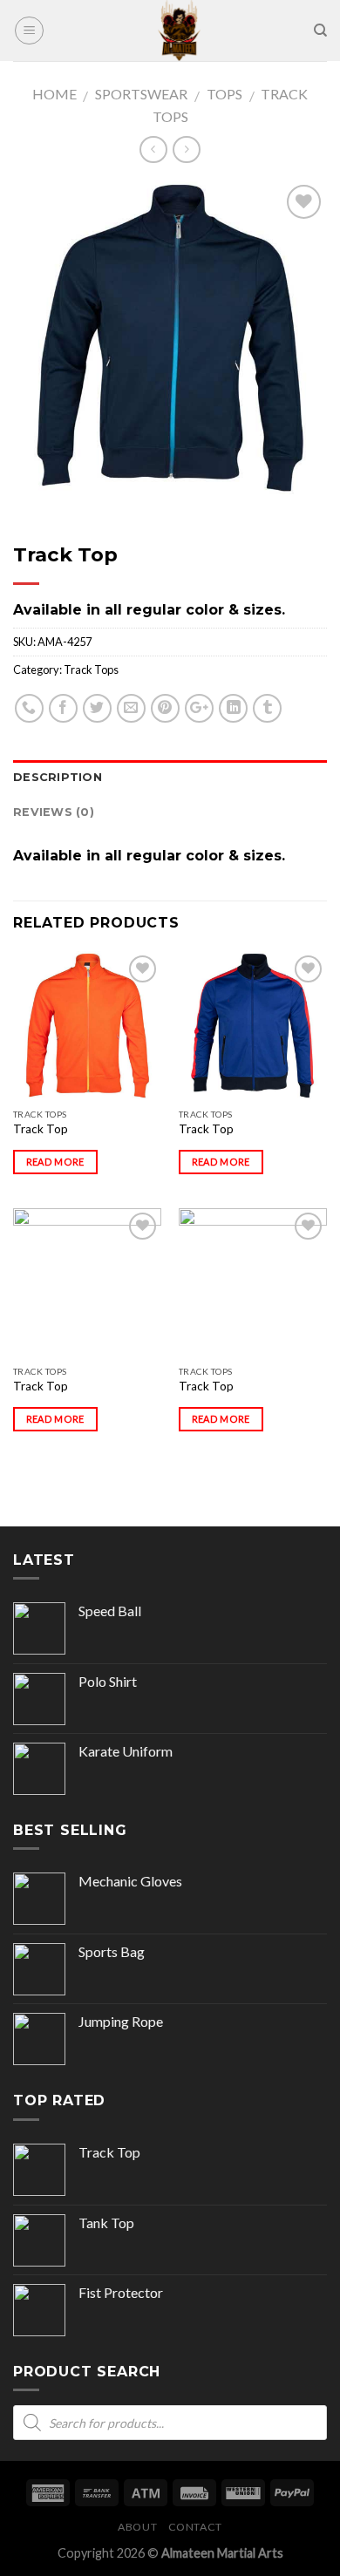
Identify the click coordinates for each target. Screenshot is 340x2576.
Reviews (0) (54, 812)
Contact (195, 2527)
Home (54, 94)
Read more (55, 1162)
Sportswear (141, 94)
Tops (224, 94)
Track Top (41, 1129)
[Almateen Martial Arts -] (179, 31)
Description (58, 777)
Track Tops (91, 669)
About (137, 2527)
